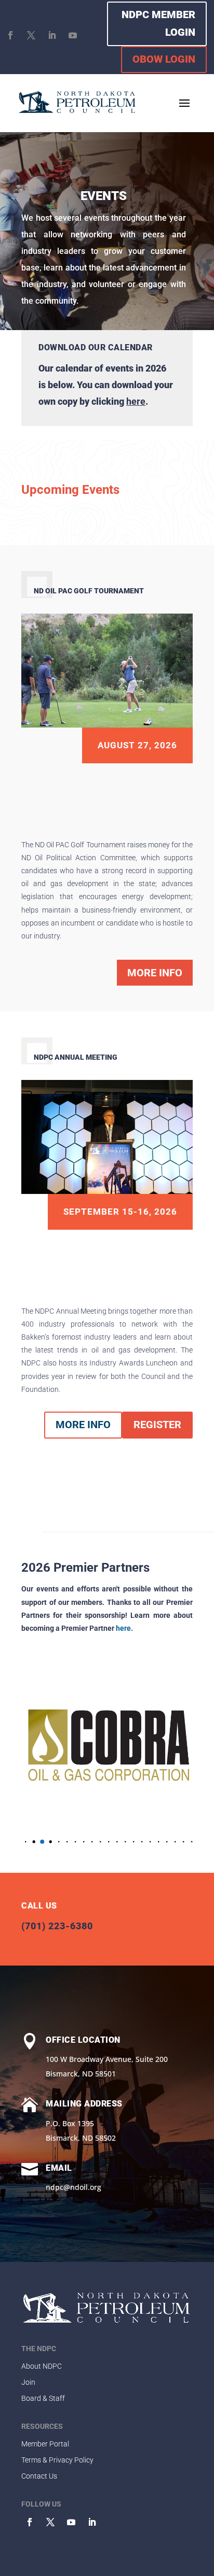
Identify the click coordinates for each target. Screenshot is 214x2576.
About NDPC (42, 2366)
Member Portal (45, 2444)
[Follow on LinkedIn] (52, 35)
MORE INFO (155, 973)
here (136, 401)
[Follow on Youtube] (73, 35)
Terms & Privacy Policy (57, 2460)
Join (28, 2382)
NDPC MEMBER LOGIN (158, 23)
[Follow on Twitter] (50, 2522)
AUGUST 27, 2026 (137, 745)
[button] (26, 1842)
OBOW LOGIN (164, 59)
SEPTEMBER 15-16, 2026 (120, 1212)
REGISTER (157, 1425)
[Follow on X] (31, 35)
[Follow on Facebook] (10, 35)
